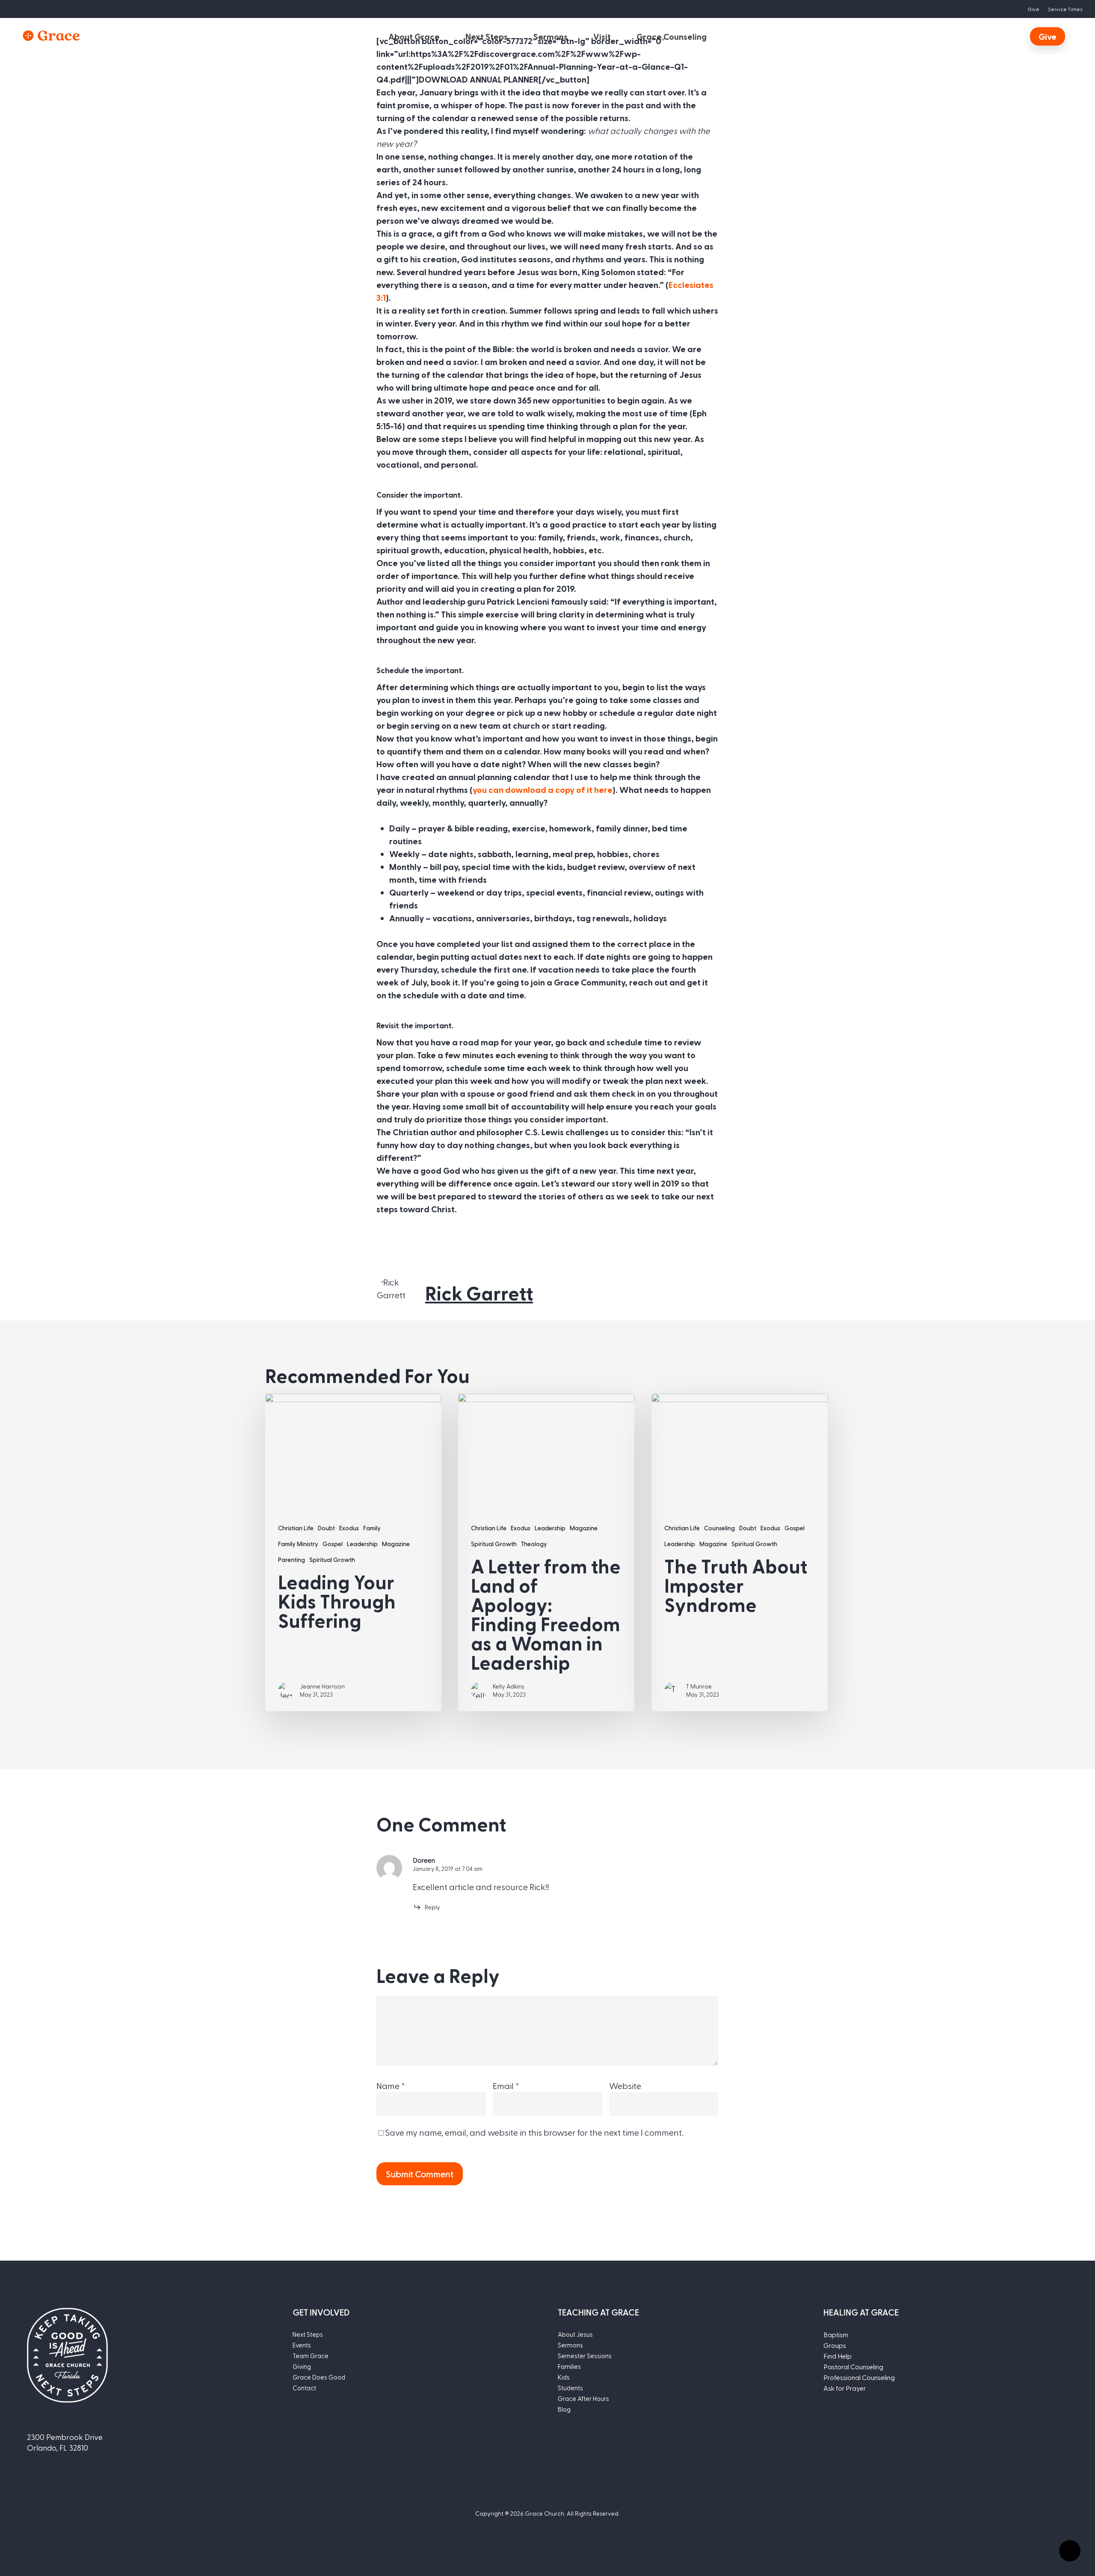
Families (569, 2366)
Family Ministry (298, 1544)
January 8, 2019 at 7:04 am (448, 1868)
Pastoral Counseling (853, 2367)
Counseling (719, 1528)
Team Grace (311, 2356)
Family (372, 1528)
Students (570, 2388)
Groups (835, 2345)
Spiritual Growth (332, 1560)
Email (506, 2086)
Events (302, 2345)
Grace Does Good (319, 2377)
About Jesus (575, 2334)
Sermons (570, 2345)
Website (625, 2086)
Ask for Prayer (845, 2388)
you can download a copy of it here (543, 789)
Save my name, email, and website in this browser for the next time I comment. (534, 2132)
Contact (304, 2388)
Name (391, 2086)
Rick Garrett (479, 1293)
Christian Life (296, 1528)
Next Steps (308, 2334)
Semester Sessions (585, 2356)
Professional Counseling (859, 2377)
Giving (302, 2366)
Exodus (349, 1528)
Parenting (292, 1560)
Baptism (836, 2334)
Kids (564, 2377)
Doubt (326, 1528)
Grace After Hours (583, 2398)
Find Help (838, 2356)
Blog (564, 2409)
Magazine (396, 1544)
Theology (534, 1544)
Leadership (362, 1544)
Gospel (333, 1544)
